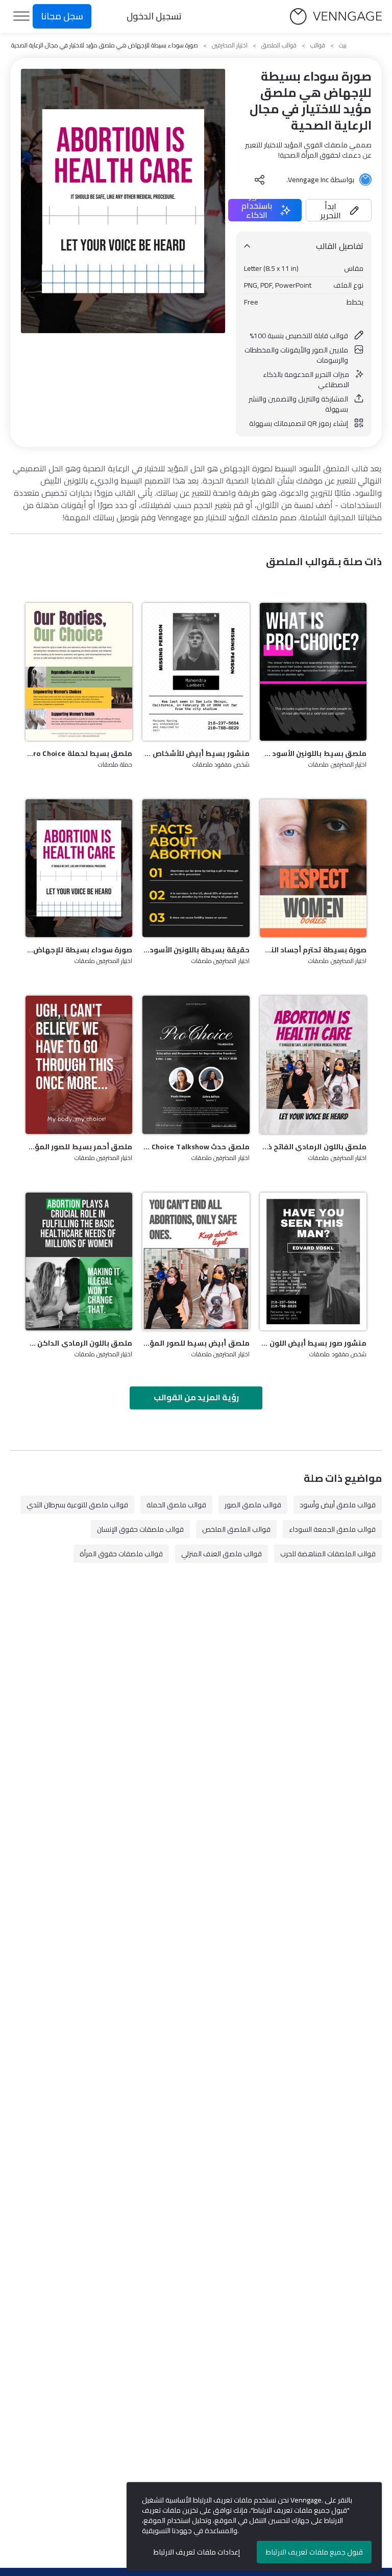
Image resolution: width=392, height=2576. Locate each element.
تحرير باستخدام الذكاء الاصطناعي (257, 210)
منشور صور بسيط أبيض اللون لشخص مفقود (313, 1343)
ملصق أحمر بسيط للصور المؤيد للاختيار (79, 1147)
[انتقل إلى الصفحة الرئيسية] (336, 17)
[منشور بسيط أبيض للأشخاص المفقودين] (196, 672)
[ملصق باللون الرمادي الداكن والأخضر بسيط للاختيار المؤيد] (79, 1261)
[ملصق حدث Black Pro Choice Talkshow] (196, 1065)
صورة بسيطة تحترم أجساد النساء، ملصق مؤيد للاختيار (313, 950)
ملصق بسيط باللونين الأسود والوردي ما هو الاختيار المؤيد (313, 753)
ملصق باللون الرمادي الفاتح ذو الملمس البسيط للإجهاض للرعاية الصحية (313, 1147)
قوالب (318, 45)
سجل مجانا (62, 16)
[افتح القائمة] (21, 16)
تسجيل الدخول (154, 16)
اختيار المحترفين (230, 45)
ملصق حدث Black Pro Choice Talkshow (196, 1147)
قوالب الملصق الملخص (236, 1529)
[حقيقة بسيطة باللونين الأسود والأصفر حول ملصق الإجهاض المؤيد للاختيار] (196, 868)
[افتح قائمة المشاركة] (260, 180)
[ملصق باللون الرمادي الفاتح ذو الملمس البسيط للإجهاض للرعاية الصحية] (313, 1065)
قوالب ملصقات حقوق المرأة (121, 1554)
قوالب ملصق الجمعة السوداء (332, 1529)
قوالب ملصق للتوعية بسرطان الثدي (77, 1505)
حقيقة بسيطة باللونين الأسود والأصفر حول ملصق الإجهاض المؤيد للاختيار (196, 950)
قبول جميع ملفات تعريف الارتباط (314, 2552)
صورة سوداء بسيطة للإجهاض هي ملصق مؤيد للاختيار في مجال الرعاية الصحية (79, 950)
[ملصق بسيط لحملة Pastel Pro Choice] (79, 672)
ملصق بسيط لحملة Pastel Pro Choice (79, 753)
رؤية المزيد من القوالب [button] (196, 1397)
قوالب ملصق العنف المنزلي (222, 1554)
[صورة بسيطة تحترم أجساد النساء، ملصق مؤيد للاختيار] (313, 868)
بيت (343, 45)
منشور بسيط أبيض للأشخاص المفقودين (196, 753)
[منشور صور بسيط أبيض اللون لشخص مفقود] (313, 1261)
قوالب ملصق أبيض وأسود (338, 1505)
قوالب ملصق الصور (253, 1505)
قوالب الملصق (279, 45)
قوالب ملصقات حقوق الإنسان (140, 1529)
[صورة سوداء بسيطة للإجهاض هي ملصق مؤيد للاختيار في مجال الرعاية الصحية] (79, 868)
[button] (339, 210)
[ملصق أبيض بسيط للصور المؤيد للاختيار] (196, 1261)
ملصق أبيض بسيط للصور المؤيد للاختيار (196, 1343)
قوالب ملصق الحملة (176, 1505)
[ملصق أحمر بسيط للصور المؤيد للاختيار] (79, 1065)
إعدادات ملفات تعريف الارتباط (197, 2552)
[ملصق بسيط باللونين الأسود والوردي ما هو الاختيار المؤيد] (313, 672)
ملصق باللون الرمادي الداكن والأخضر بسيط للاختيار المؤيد (79, 1343)
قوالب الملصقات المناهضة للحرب (328, 1554)
